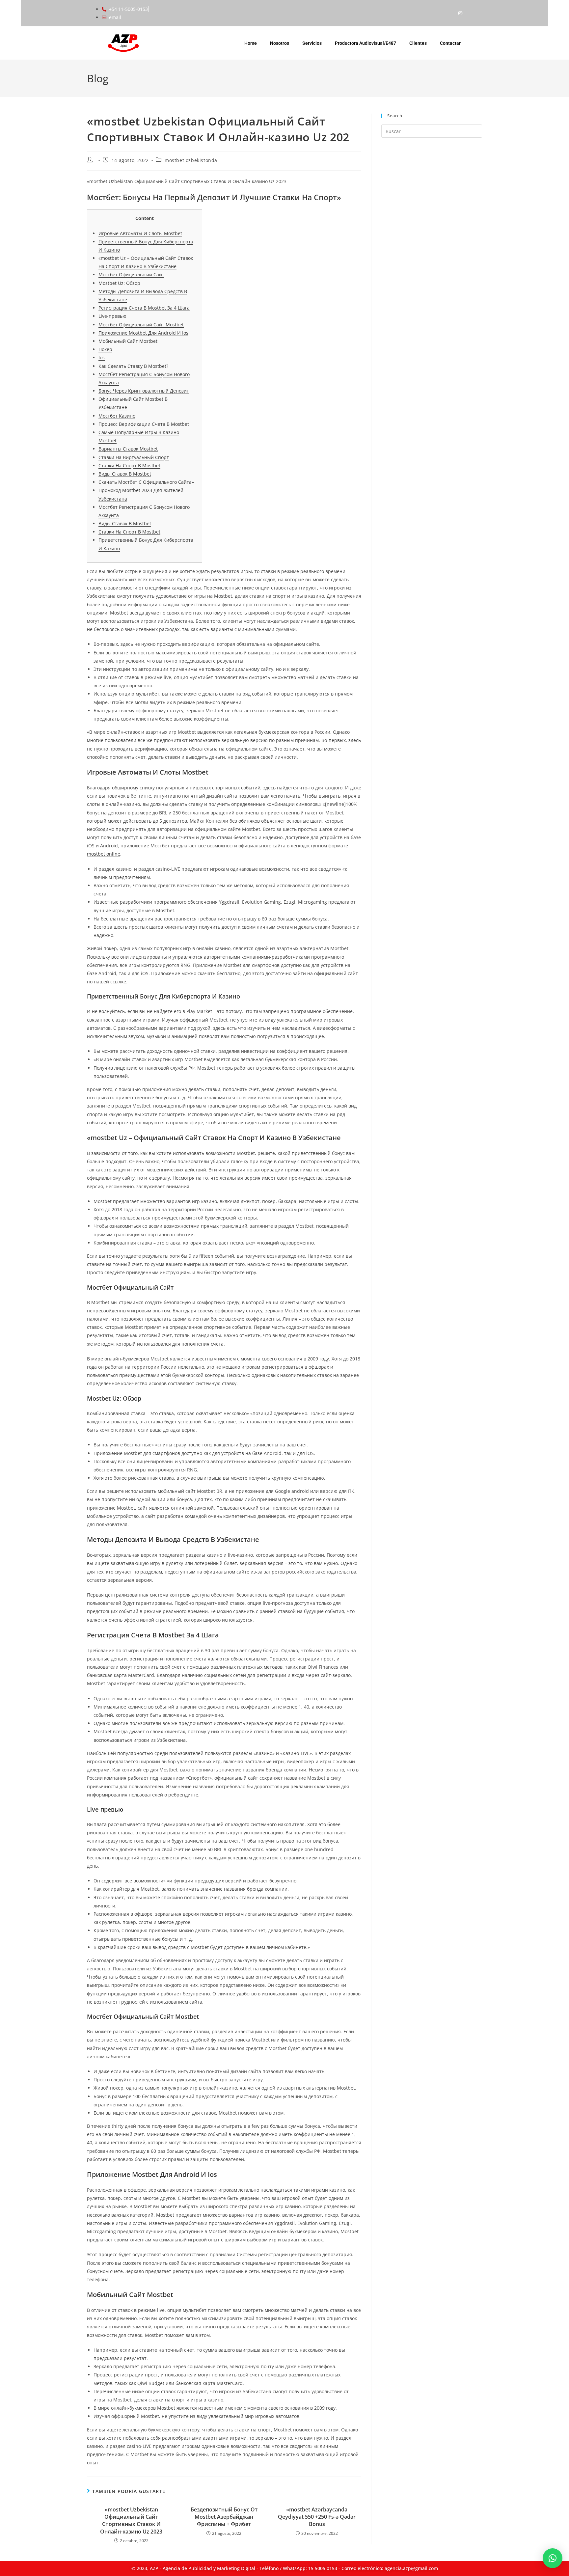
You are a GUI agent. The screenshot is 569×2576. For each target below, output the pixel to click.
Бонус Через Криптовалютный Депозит (144, 391)
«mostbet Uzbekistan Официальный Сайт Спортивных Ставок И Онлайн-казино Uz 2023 (131, 2521)
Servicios (312, 43)
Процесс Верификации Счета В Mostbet (144, 424)
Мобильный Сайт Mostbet (128, 341)
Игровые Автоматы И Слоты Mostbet (140, 233)
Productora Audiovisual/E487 (366, 43)
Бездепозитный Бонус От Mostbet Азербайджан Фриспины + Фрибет (224, 2517)
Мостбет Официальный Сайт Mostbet (141, 325)
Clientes (418, 43)
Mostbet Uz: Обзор (119, 283)
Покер (105, 349)
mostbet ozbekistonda (191, 160)
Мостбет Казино (117, 416)
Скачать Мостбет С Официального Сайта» (146, 482)
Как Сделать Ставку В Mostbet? (133, 366)
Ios (102, 357)
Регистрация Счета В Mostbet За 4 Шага (144, 308)
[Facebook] (447, 13)
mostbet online (104, 854)
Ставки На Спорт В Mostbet (129, 466)
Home (251, 43)
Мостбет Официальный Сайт (131, 274)
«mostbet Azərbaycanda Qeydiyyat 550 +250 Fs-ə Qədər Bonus (317, 2517)
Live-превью (112, 316)
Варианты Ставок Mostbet (128, 449)
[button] (553, 2558)
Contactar (450, 43)
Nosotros (280, 43)
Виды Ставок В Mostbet (125, 474)
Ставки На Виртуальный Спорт (134, 457)
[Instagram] (460, 13)
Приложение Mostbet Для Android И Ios (143, 333)
